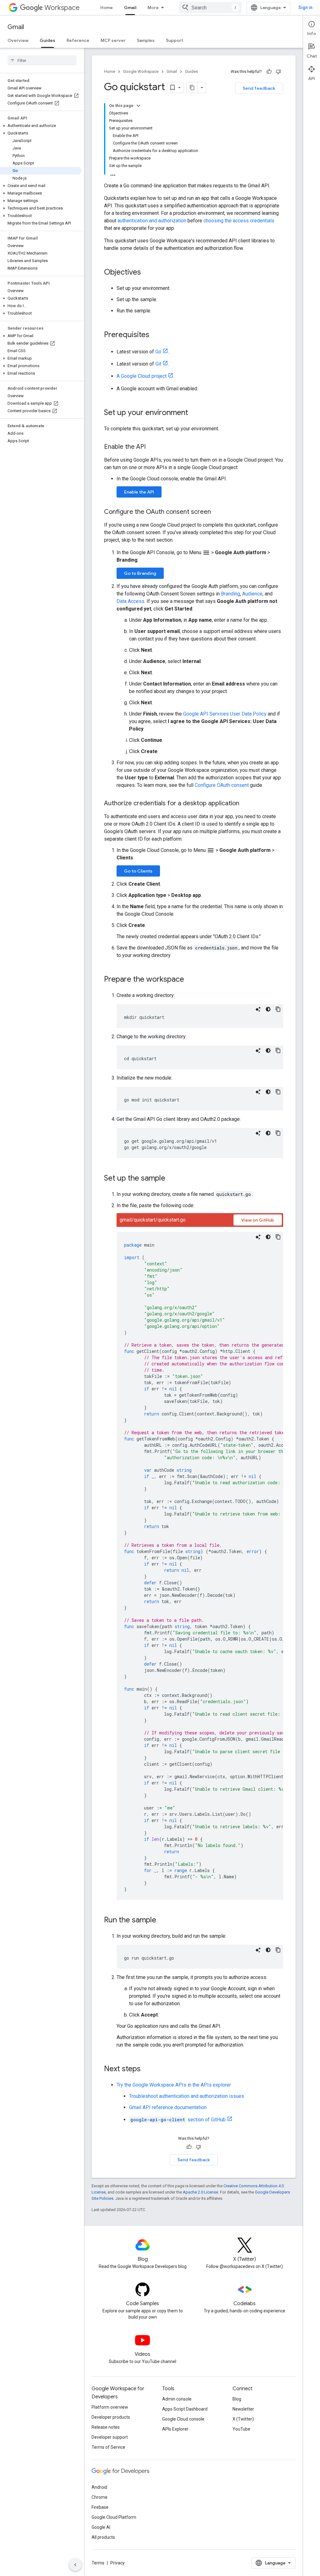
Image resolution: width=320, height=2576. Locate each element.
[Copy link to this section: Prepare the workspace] (190, 980)
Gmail (130, 8)
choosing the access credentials (239, 221)
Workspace (62, 8)
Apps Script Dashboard (185, 2409)
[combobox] (210, 8)
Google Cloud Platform (114, 2517)
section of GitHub (178, 2120)
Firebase (100, 2507)
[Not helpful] (278, 72)
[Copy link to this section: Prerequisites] (156, 335)
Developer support (110, 2437)
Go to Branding (140, 573)
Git (158, 364)
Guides (47, 40)
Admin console (177, 2399)
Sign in (305, 8)
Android (99, 2487)
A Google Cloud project (142, 376)
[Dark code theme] (268, 1009)
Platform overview (110, 2407)
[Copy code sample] (278, 1009)
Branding (230, 594)
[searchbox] (42, 60)
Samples (146, 40)
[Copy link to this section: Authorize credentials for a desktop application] (246, 804)
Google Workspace (141, 71)
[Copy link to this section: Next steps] (147, 2069)
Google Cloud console (183, 2419)
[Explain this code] (258, 1009)
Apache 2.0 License (200, 2192)
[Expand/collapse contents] (138, 106)
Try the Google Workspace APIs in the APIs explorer (174, 2085)
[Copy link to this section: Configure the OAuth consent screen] (217, 512)
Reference (78, 40)
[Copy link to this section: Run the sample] (162, 1921)
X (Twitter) (243, 2419)
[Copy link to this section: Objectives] (147, 273)
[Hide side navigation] (75, 2565)
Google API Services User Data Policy (225, 714)
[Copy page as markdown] (192, 88)
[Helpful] (269, 72)
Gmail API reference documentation (168, 2107)
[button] (41, 126)
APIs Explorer (175, 2429)
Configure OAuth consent (222, 785)
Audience (252, 594)
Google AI (101, 2527)
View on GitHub (258, 1220)
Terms (98, 2563)
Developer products (111, 2417)
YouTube (241, 2429)
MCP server (113, 40)
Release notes (106, 2427)
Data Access (130, 601)
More (153, 8)
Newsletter (243, 2409)
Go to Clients (138, 871)
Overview (18, 40)
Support (175, 40)
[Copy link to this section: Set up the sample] (172, 1179)
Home (107, 8)
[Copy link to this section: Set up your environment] (194, 413)
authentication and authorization (152, 221)
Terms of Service (108, 2447)
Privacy (117, 2563)
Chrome (100, 2497)
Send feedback (259, 88)
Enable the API (139, 492)
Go (158, 352)
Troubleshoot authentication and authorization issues (187, 2096)
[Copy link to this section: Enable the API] (152, 447)
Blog (237, 2399)
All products (103, 2537)
